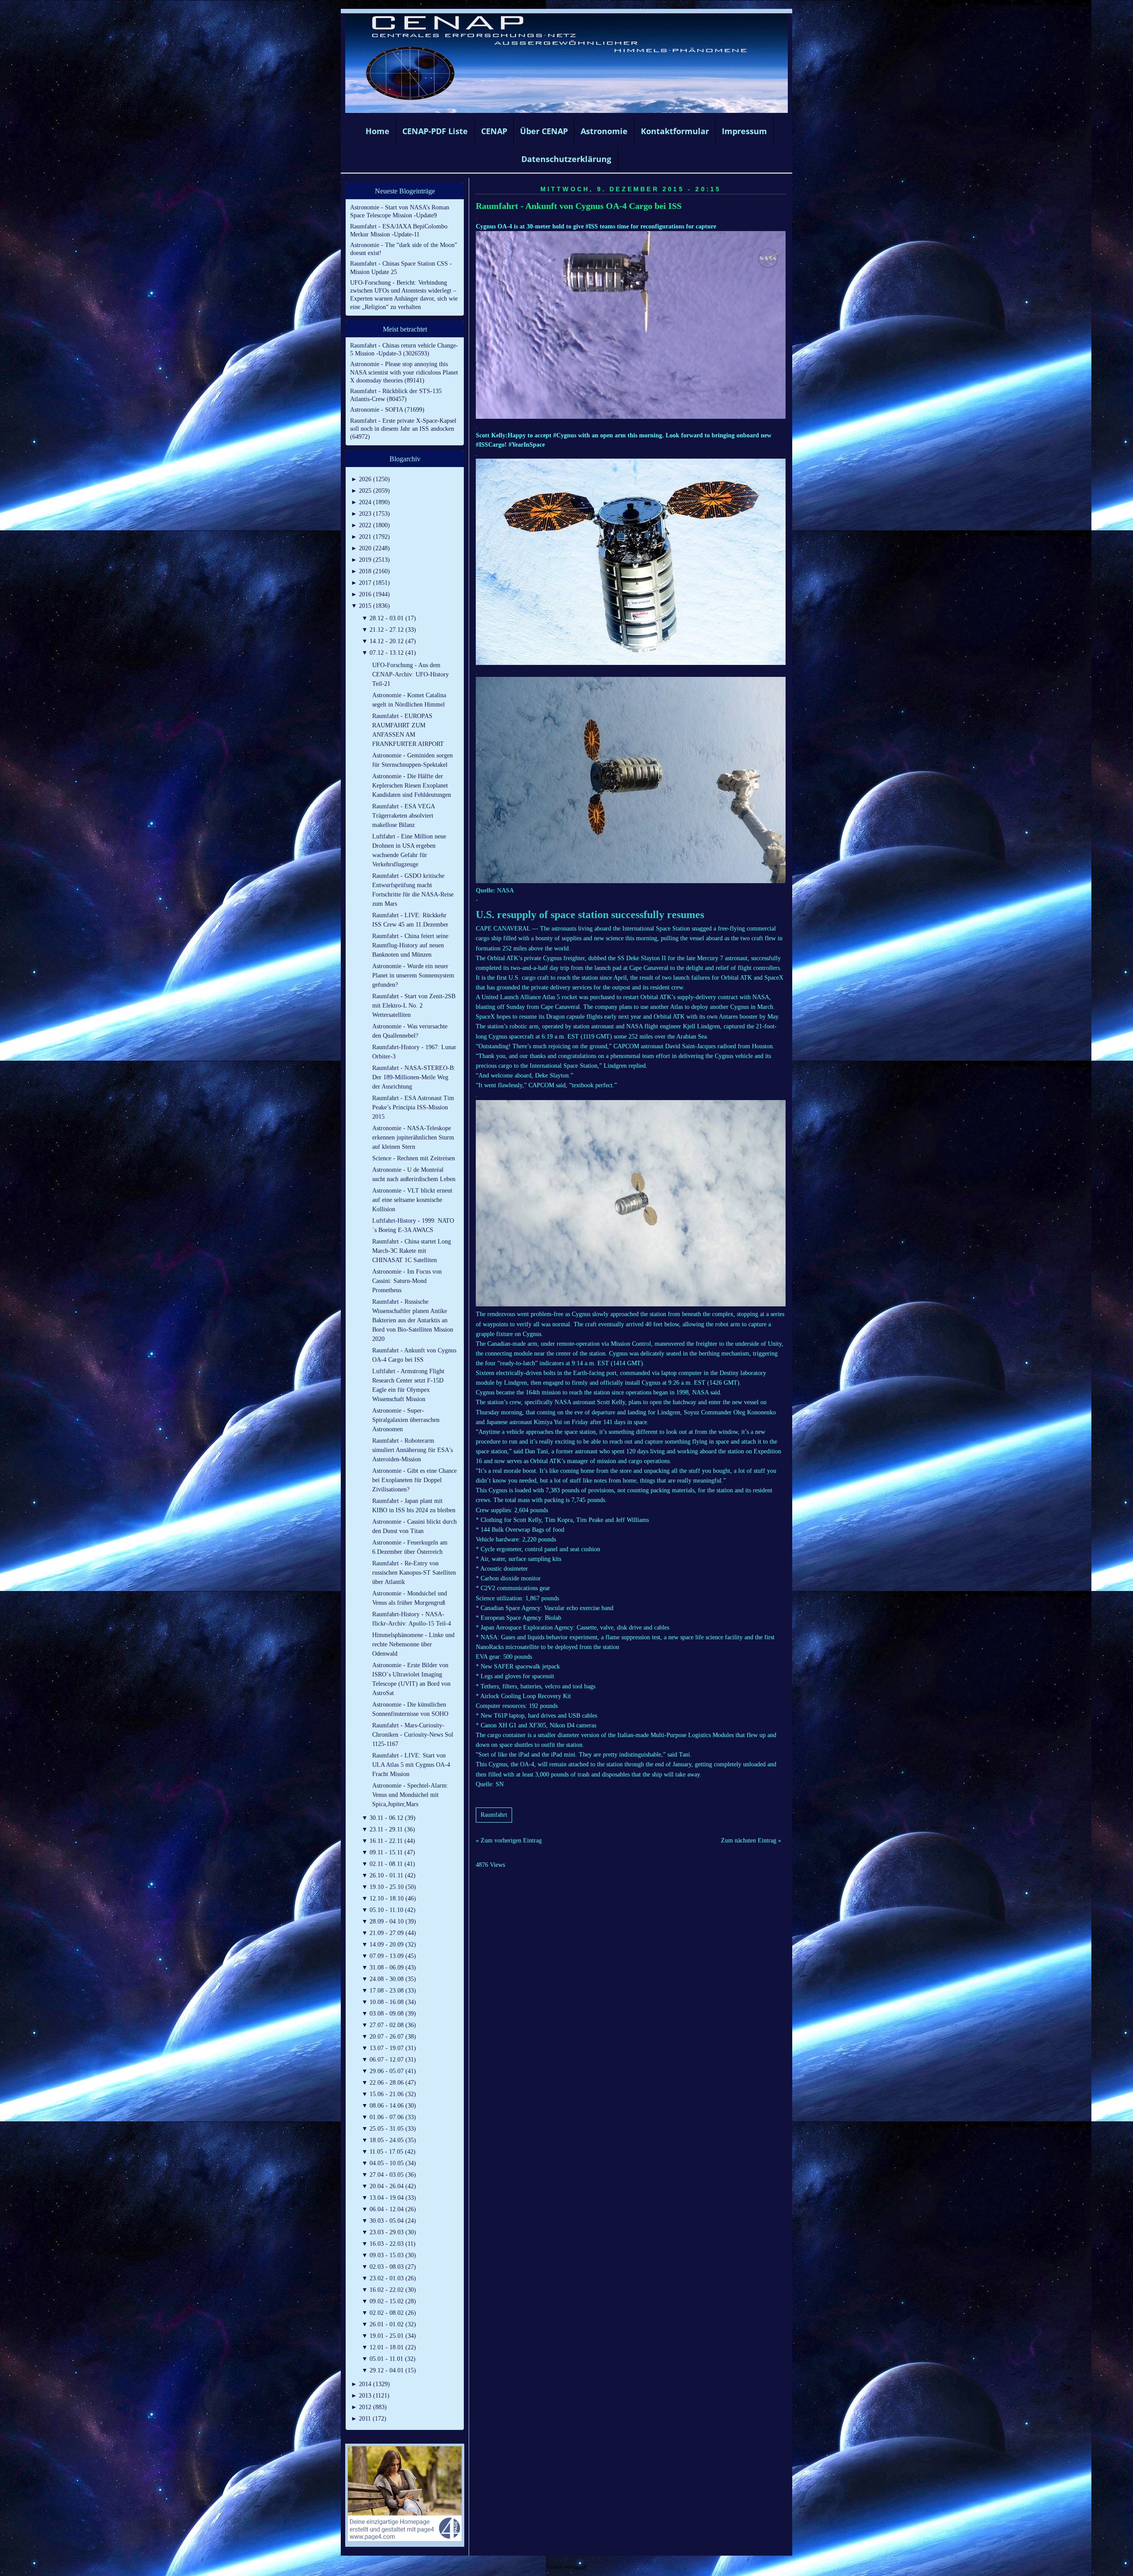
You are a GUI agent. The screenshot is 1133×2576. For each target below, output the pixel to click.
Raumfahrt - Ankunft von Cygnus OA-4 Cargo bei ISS (579, 206)
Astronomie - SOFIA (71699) (387, 410)
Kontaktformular (675, 131)
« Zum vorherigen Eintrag (509, 1840)
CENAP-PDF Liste (435, 131)
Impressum (744, 131)
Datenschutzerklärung (566, 159)
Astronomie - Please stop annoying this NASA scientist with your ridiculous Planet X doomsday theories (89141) (404, 372)
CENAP (494, 131)
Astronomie (604, 131)
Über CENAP (544, 131)
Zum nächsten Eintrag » (751, 1840)
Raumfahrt (494, 1815)
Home (378, 131)
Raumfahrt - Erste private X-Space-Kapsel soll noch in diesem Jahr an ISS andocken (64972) (403, 429)
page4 (580, 2567)
